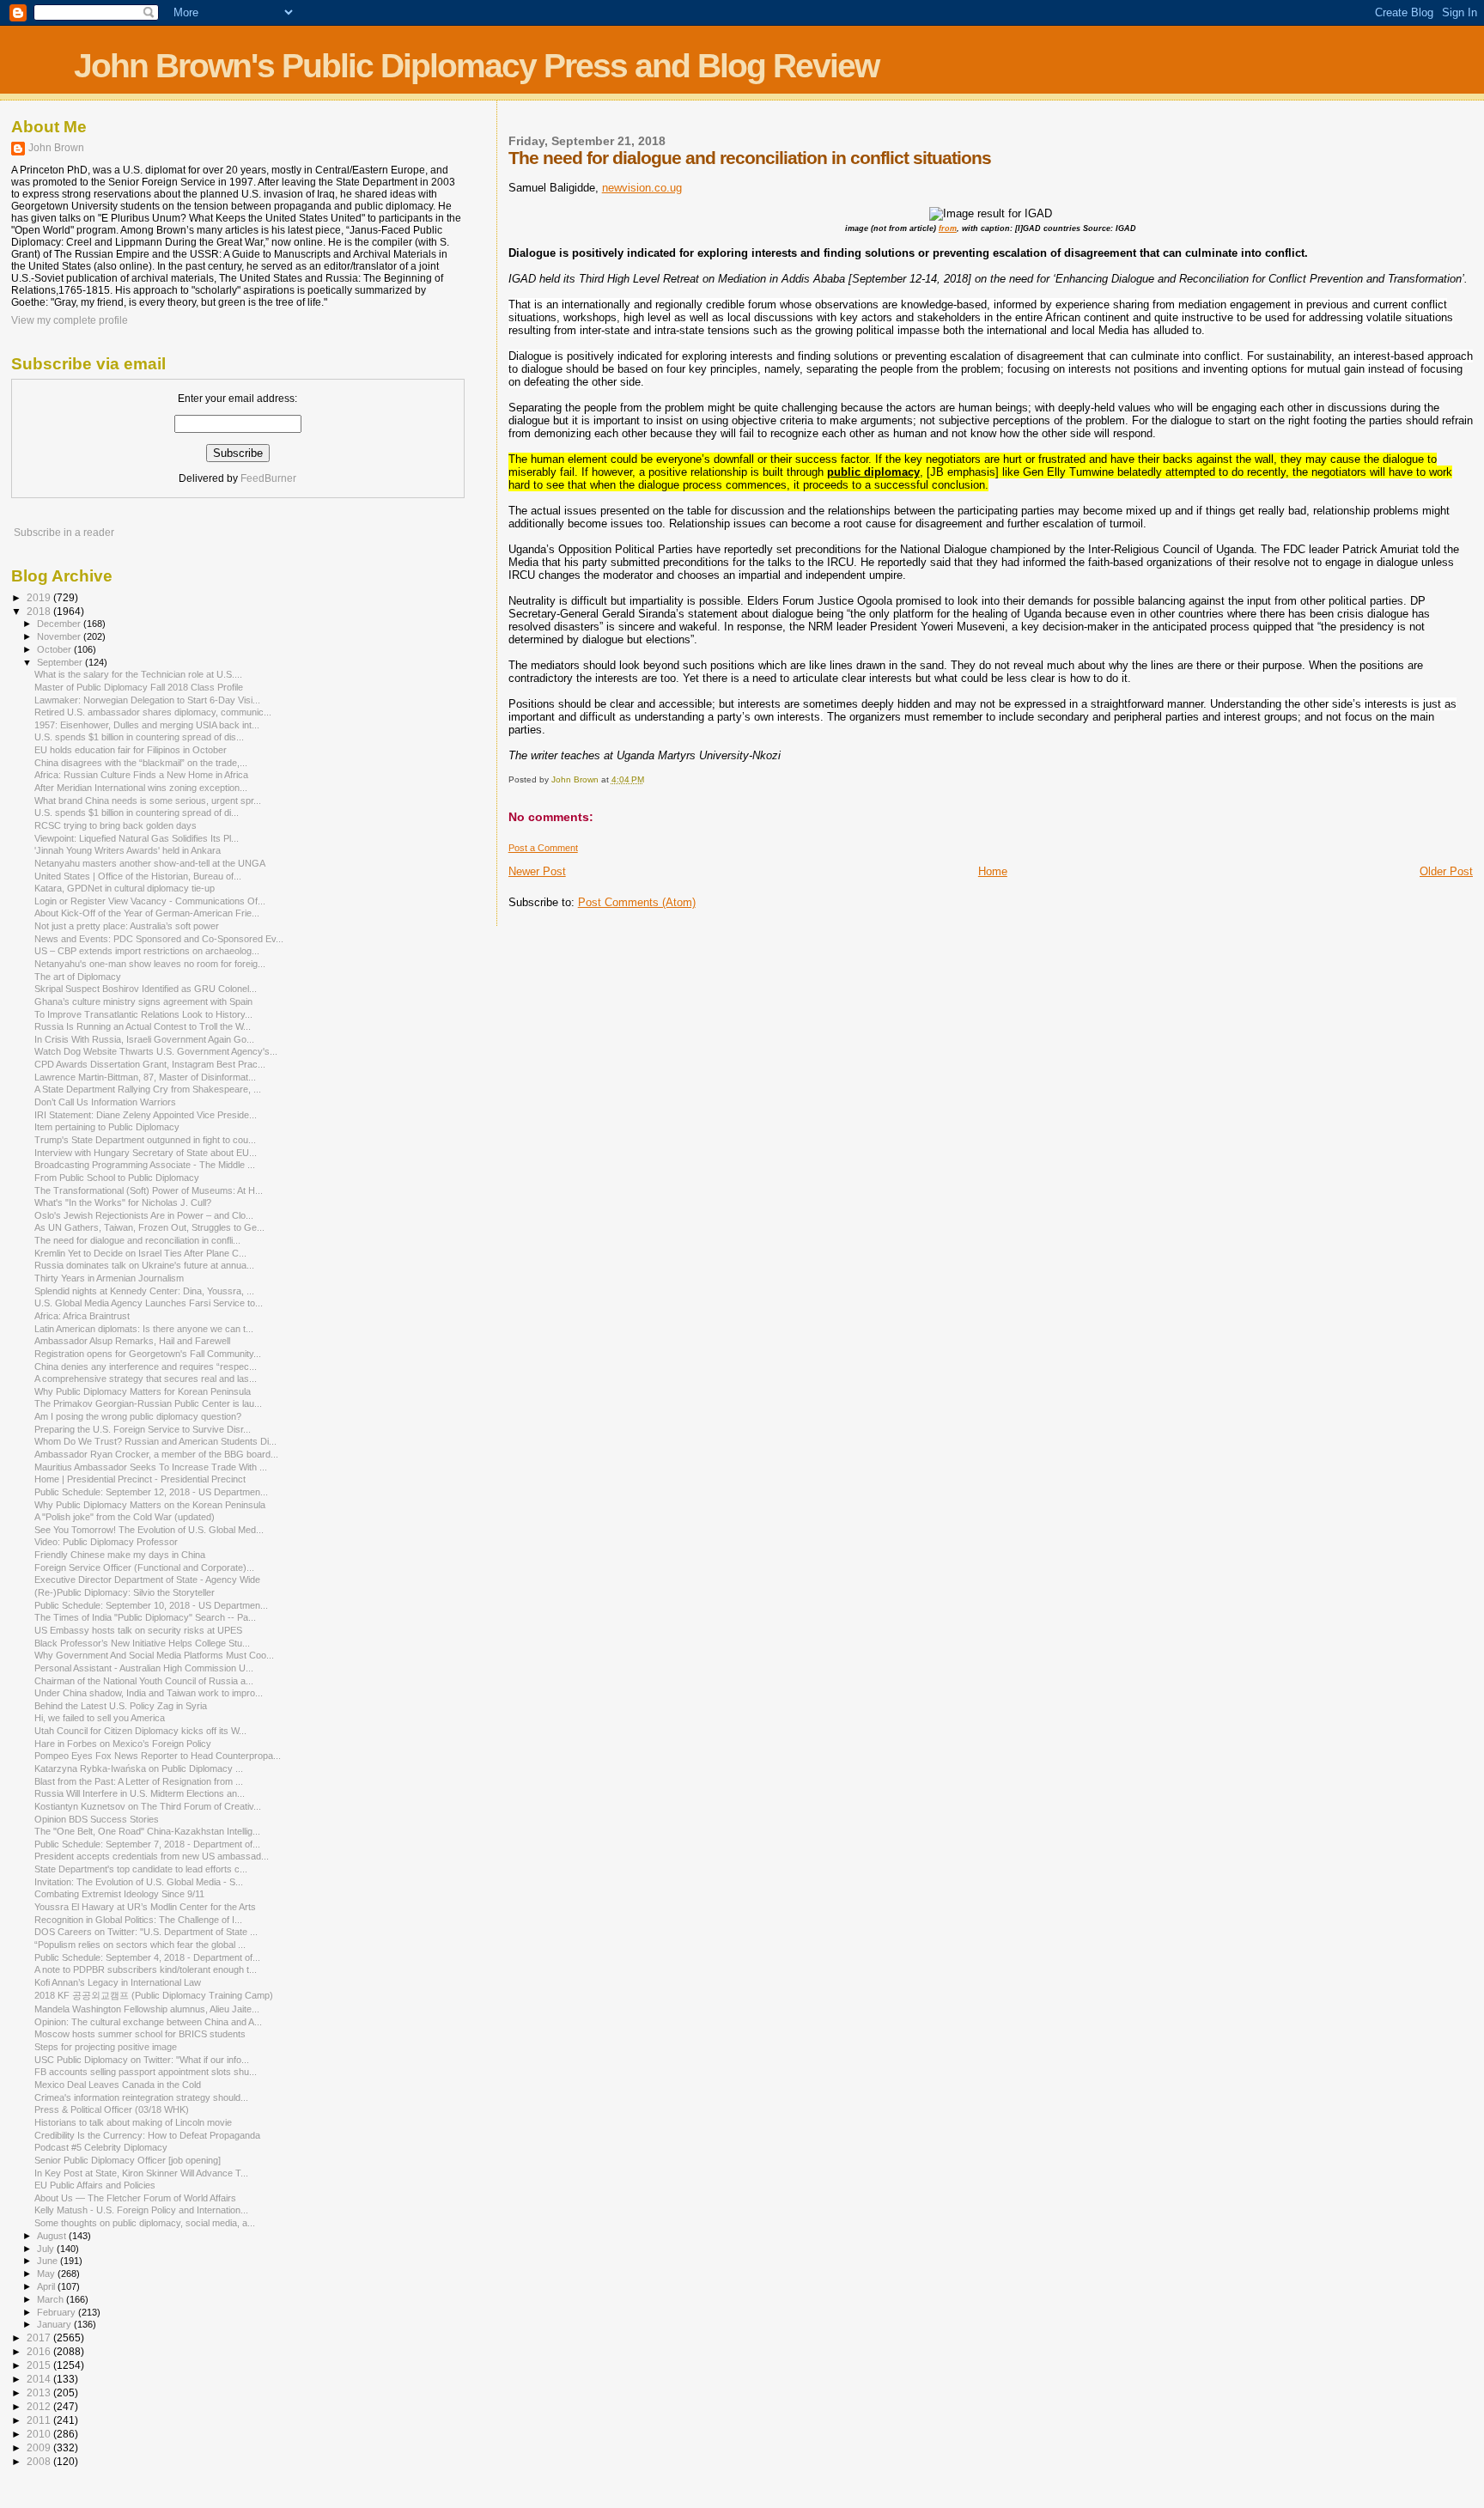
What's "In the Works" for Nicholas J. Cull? (123, 1202)
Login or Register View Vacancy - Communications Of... (150, 901)
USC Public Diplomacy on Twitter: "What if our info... (142, 2060)
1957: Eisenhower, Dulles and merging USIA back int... (147, 725)
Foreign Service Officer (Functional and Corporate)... (144, 1567)
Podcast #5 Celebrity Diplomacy (101, 2147)
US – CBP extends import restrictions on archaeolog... (147, 951)
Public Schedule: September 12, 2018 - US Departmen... (151, 1492)
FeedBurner (268, 478)
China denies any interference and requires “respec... (146, 1367)
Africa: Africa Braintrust (82, 1316)
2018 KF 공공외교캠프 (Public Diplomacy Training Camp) (154, 1995)
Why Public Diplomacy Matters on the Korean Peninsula (150, 1505)
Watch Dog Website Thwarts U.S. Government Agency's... (156, 1051)
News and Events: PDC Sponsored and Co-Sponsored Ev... (159, 939)
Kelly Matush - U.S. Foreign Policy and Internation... (141, 2210)
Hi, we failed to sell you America (100, 1718)
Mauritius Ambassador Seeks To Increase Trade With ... (151, 1467)
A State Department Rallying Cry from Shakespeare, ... (148, 1089)
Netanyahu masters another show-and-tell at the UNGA (150, 863)
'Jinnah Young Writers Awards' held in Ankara (128, 850)
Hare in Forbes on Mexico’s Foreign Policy (123, 1744)
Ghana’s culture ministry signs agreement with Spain (143, 1001)
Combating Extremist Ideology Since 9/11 (119, 1894)
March (52, 2299)
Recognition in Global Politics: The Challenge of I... (138, 1920)
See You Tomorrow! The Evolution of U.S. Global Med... (149, 1530)
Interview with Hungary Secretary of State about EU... (146, 1153)
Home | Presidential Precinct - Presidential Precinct (140, 1479)
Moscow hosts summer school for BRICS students (140, 2034)
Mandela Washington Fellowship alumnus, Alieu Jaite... (147, 2009)
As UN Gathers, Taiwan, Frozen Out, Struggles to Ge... (149, 1227)
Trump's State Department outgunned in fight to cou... (145, 1140)
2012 (40, 2406)
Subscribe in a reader (64, 533)
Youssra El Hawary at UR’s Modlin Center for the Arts (145, 1907)
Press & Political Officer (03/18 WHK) (112, 2109)
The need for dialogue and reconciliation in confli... (137, 1240)
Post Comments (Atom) (637, 902)
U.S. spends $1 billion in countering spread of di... (137, 813)
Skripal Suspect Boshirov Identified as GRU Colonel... (146, 989)
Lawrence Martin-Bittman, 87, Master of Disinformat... (145, 1077)
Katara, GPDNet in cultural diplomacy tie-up (125, 888)
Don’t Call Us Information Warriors (105, 1102)
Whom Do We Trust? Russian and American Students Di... (155, 1441)
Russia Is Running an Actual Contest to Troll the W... (143, 1026)
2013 (40, 2392)
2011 (40, 2420)
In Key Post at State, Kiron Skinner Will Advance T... (141, 2173)
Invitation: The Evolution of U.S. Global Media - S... (139, 1882)
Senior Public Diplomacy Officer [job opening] (128, 2160)
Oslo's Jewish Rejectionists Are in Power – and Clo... (144, 1215)
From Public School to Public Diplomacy (117, 1178)
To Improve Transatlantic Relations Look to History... (143, 1014)
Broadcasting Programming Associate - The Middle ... (145, 1165)
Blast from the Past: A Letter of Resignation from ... (139, 1781)
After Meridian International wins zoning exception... (141, 788)
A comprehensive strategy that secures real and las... (146, 1379)
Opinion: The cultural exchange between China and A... (148, 2022)
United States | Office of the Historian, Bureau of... (138, 876)
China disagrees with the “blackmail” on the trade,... (141, 763)
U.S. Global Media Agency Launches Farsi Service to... (149, 1303)
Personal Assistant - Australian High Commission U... (144, 1668)
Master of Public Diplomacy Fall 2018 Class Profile (139, 687)
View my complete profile (70, 320)
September (61, 662)
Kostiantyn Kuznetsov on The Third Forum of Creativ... (148, 1806)
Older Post (1446, 871)
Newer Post (537, 871)
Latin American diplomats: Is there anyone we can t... (144, 1329)
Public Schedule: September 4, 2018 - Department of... (147, 1957)
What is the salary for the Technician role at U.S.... (138, 674)
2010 (40, 2434)
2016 (40, 2351)
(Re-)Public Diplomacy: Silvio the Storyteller (125, 1592)
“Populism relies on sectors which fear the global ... (140, 1945)
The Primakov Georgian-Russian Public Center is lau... (148, 1403)
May (47, 2274)
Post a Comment (543, 848)
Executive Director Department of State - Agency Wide (147, 1580)
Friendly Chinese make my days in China (120, 1555)
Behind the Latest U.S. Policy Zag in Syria (121, 1706)
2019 (40, 597)
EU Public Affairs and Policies (95, 2185)
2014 (40, 2379)
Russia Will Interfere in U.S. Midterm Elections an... (140, 1793)
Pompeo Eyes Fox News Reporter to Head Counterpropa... (158, 1756)
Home (993, 871)
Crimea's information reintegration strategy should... (141, 2097)
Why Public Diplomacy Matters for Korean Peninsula (143, 1391)
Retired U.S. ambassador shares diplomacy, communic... (153, 712)
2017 (40, 2338)
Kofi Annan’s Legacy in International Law (118, 1982)
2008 (40, 2461)
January (55, 2324)
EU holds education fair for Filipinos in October (131, 750)
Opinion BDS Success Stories (97, 1819)
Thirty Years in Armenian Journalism (109, 1278)
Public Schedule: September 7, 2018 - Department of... (147, 1844)
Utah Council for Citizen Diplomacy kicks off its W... (140, 1731)
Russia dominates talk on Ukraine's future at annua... (144, 1265)
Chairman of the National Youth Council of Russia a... (144, 1681)
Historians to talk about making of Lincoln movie (133, 2122)
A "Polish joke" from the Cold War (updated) (125, 1517)
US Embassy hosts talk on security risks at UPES (138, 1630)
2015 (40, 2365)
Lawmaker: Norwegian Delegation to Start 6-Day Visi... (147, 700)
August (53, 2236)
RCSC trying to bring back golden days (116, 825)
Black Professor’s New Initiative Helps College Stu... (142, 1643)
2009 (40, 2447)
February (58, 2312)
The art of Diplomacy (78, 977)
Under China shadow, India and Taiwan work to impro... (149, 1693)
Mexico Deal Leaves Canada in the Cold (118, 2085)
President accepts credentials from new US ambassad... (152, 1856)
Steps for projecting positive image (106, 2047)
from (948, 228)
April (47, 2286)
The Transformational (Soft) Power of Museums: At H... (149, 1190)
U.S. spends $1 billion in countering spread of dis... (139, 737)
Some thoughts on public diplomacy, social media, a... (145, 2223)
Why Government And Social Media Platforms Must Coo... (154, 1655)
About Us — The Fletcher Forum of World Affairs (135, 2198)
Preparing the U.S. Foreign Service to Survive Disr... (143, 1429)
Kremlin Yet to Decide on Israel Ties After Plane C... (140, 1253)
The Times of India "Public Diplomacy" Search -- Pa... (145, 1617)
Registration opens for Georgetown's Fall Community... (148, 1354)
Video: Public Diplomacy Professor (106, 1542)
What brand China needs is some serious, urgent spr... (148, 800)
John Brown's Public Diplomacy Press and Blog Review (476, 66)
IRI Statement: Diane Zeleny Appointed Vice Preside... (146, 1115)
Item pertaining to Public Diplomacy (107, 1127)
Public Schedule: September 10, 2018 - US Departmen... (151, 1605)
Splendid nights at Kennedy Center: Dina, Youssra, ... (144, 1291)
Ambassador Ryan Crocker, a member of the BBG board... (156, 1454)
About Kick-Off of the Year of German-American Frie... (147, 913)
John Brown (56, 148)
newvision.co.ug (642, 188)
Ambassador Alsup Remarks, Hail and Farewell (132, 1341)
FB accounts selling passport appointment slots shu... (146, 2072)
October (55, 649)
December (60, 624)
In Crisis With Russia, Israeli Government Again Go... (144, 1039)
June (49, 2261)
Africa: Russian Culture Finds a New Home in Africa (141, 775)
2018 (40, 611)
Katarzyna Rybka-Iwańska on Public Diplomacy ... (139, 1768)
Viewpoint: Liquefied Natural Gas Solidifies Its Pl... (137, 838)
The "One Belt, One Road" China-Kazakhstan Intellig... (147, 1831)
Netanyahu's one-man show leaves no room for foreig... (150, 964)
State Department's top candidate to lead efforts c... (141, 1869)
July (47, 2249)
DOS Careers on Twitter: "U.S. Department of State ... (146, 1932)
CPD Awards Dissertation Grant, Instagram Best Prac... (150, 1064)
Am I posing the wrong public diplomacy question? (138, 1416)
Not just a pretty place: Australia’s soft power (127, 926)
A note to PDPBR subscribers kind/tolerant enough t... (146, 1969)
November (60, 636)
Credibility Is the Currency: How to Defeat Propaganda (147, 2135)
